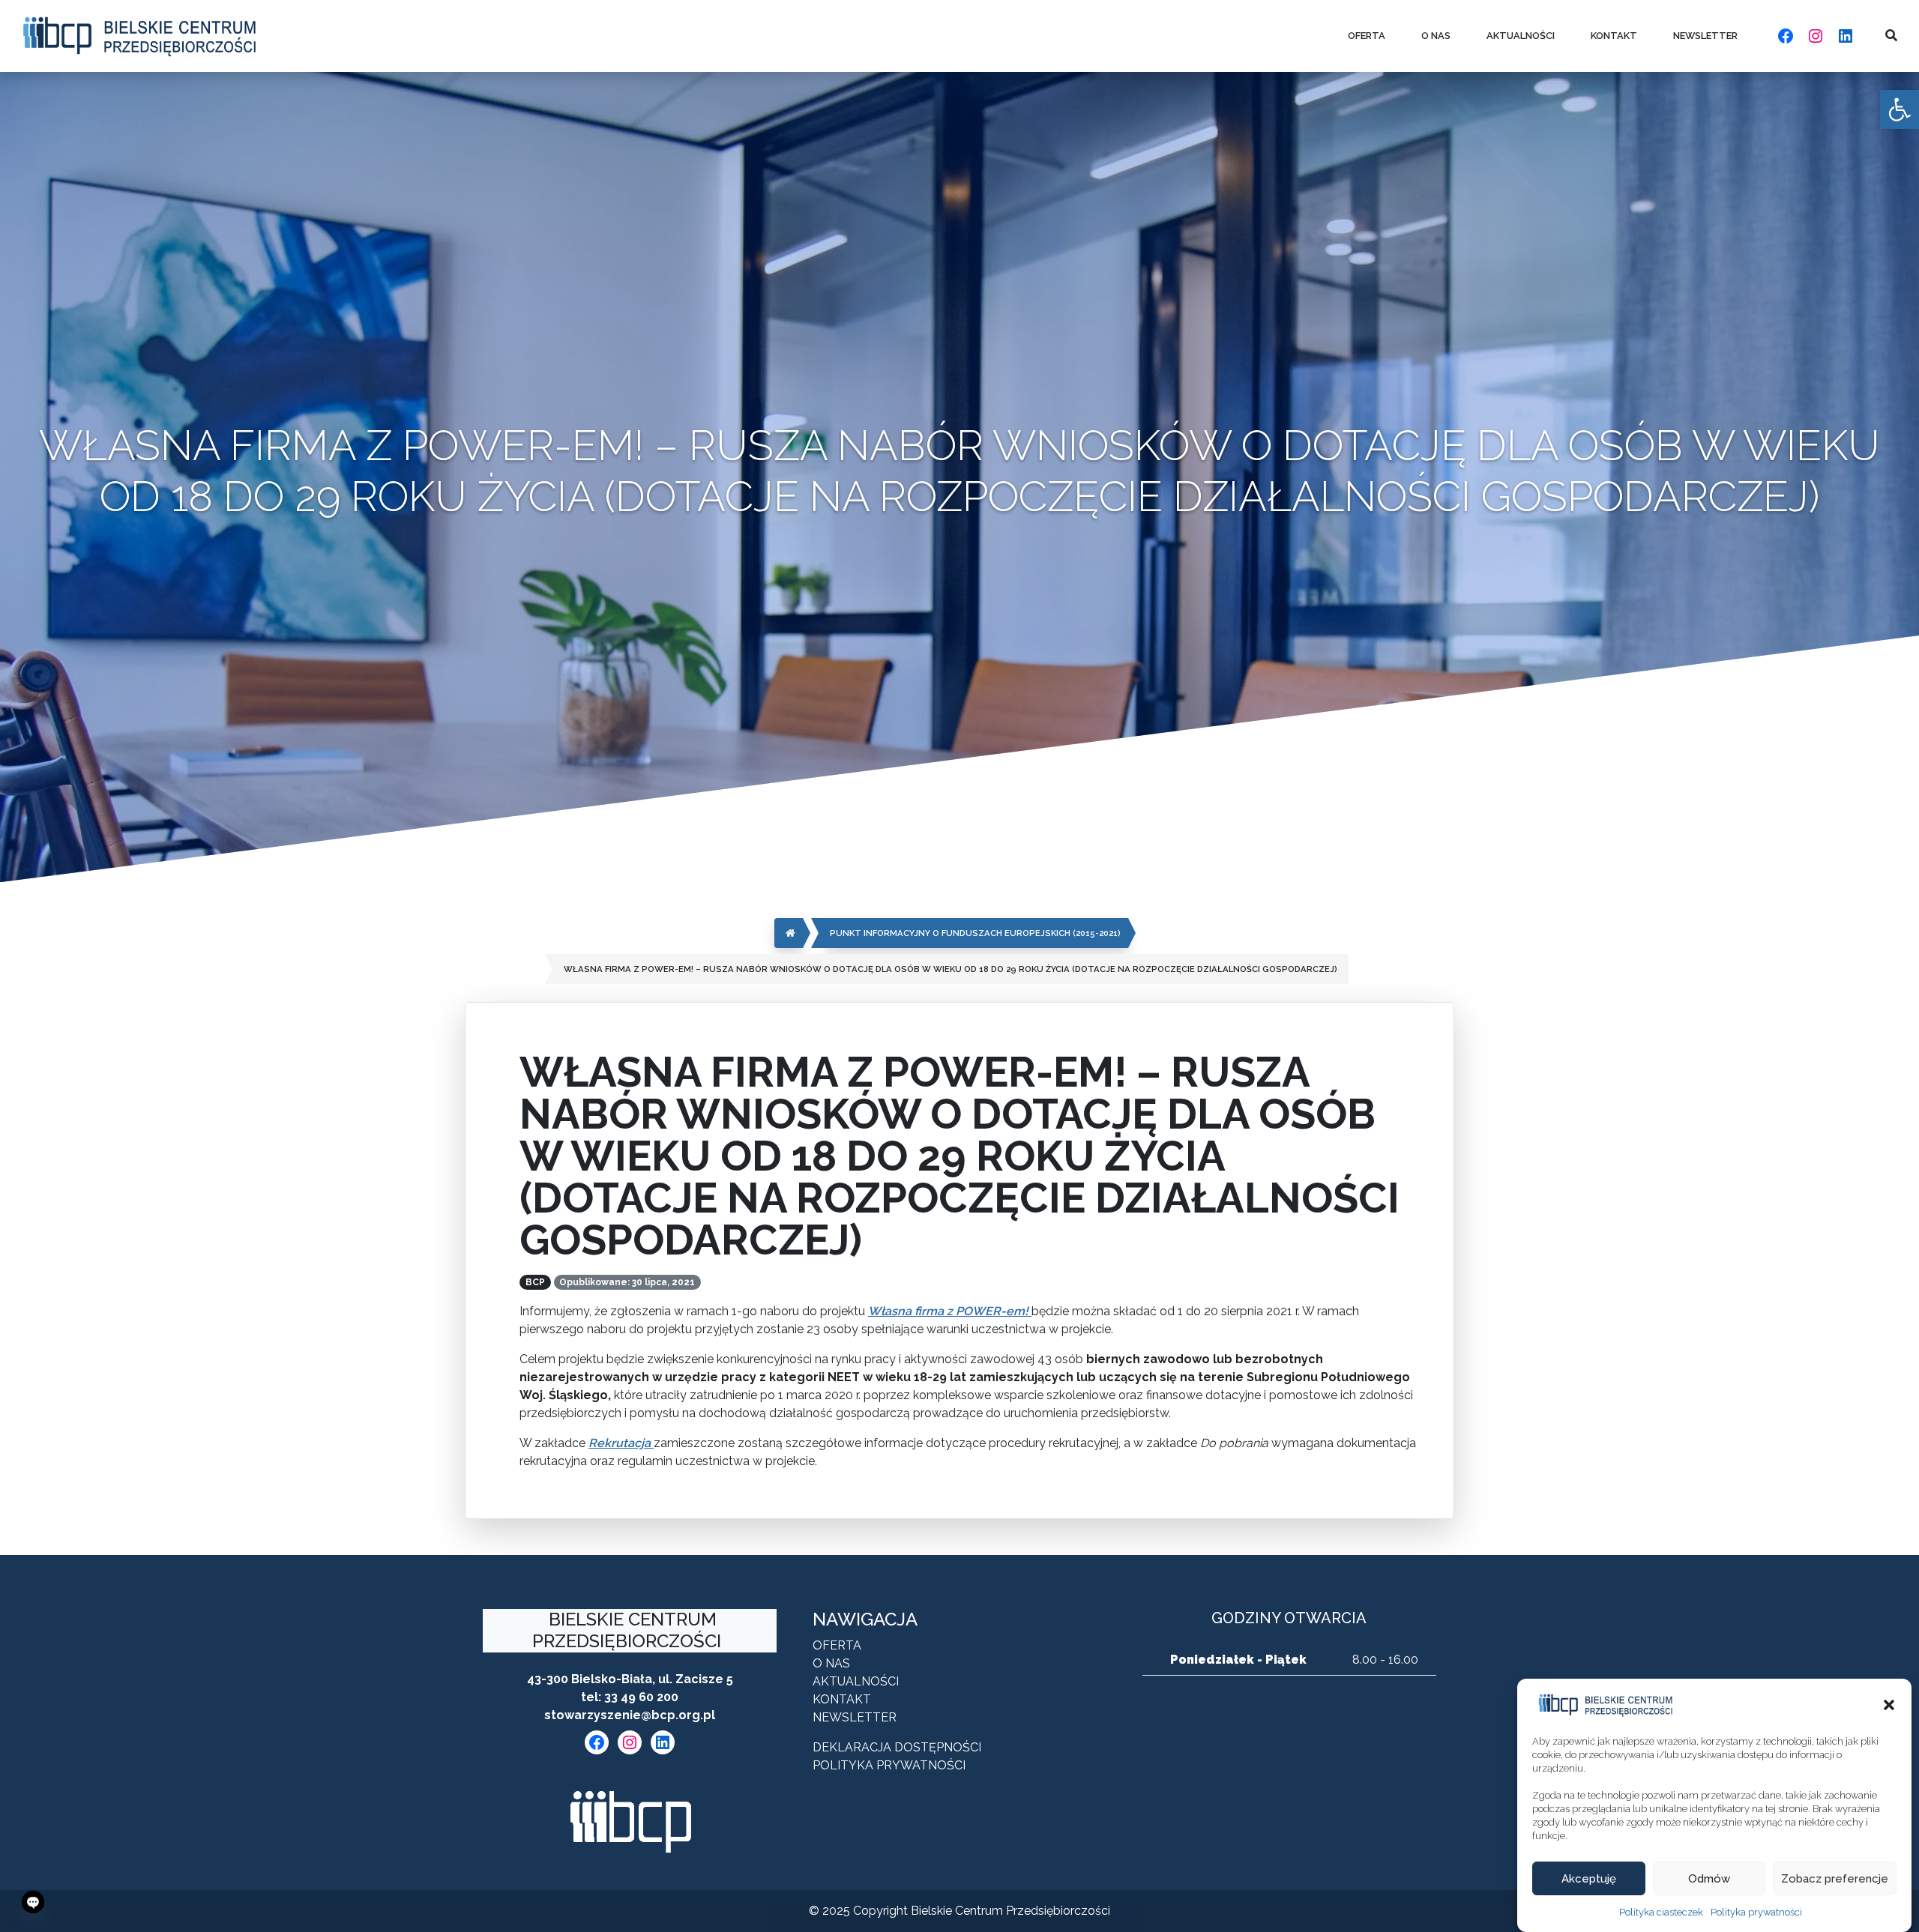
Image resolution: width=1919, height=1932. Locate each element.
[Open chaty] (33, 1902)
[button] (1889, 1705)
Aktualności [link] (1521, 36)
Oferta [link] (1367, 36)
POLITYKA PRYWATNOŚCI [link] (889, 1765)
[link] (1900, 109)
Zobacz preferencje (1835, 1879)
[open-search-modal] (1891, 36)
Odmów (1709, 1879)
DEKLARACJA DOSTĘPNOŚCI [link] (897, 1747)
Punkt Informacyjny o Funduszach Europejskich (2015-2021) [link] (975, 933)
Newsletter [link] (1705, 36)
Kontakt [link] (1614, 36)
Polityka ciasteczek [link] (1661, 1912)
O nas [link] (1436, 36)
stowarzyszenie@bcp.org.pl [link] (630, 1715)
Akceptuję (1589, 1879)
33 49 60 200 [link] (641, 1697)
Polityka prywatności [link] (1756, 1912)
